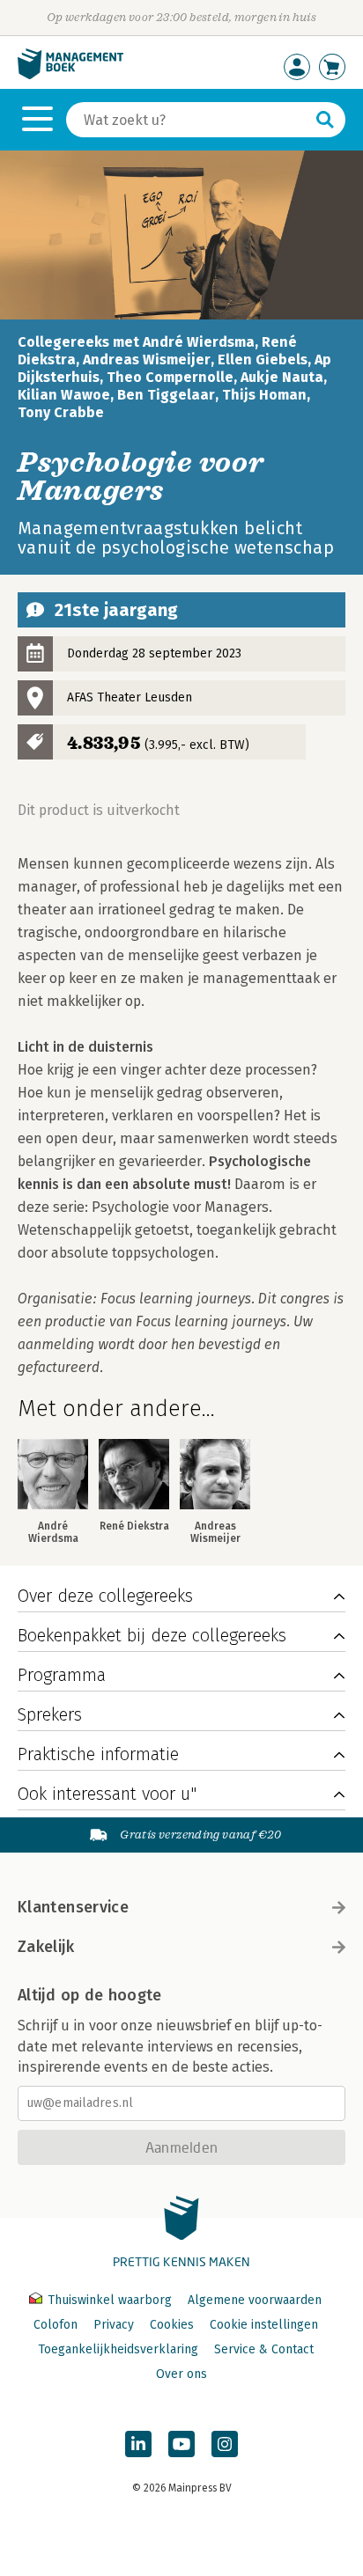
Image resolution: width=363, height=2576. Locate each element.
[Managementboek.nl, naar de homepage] (70, 75)
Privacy (114, 2325)
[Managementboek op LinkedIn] (138, 2444)
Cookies (172, 2325)
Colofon (56, 2325)
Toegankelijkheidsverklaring (118, 2349)
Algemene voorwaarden (255, 2300)
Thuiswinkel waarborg (110, 2300)
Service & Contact (264, 2349)
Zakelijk (46, 1947)
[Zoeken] (325, 120)
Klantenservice (73, 1907)
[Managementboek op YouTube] (181, 2444)
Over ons (181, 2374)
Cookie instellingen (264, 2325)
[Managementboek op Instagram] (225, 2444)
